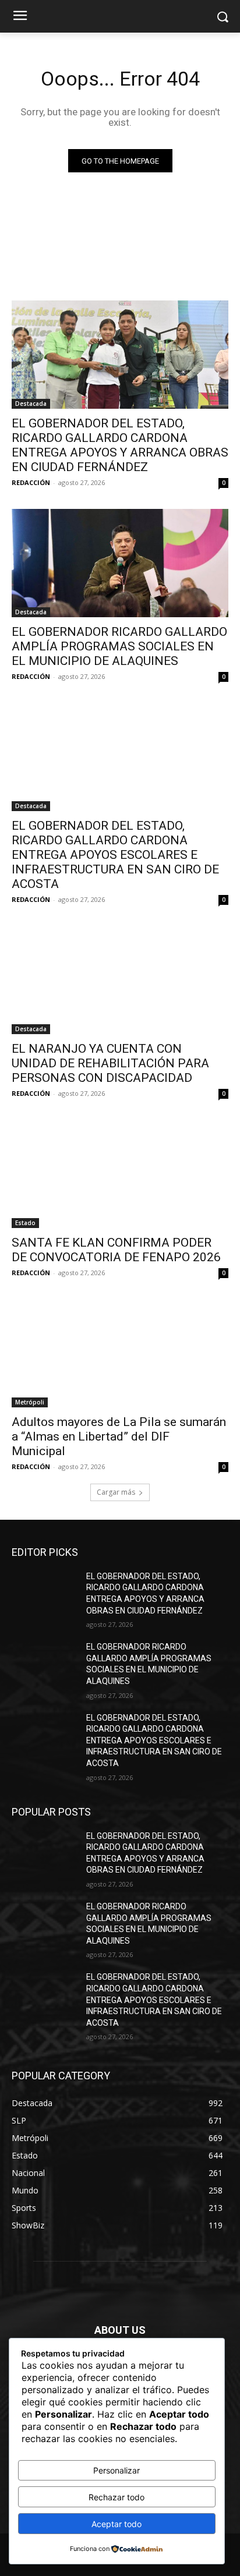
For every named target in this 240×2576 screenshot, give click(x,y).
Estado (25, 1223)
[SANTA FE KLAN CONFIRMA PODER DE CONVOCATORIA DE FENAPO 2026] (120, 1174)
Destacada (31, 404)
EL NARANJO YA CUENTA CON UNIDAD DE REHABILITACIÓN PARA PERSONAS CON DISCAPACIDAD (110, 1063)
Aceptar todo (117, 2524)
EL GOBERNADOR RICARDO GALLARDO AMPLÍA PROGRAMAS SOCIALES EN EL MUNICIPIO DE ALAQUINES (119, 646)
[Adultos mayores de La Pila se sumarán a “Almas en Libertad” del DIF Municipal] (120, 1353)
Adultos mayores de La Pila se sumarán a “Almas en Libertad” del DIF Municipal (119, 1436)
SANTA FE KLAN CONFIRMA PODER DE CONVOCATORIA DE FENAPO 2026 (116, 1250)
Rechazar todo (117, 2497)
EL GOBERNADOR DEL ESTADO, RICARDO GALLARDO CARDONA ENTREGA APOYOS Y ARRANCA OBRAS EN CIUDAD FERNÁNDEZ (120, 445)
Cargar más (116, 1492)
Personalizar (117, 2470)
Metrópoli (30, 1402)
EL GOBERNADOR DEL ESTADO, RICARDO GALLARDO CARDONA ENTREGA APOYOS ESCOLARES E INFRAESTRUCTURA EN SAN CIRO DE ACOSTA (115, 855)
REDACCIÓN (31, 482)
